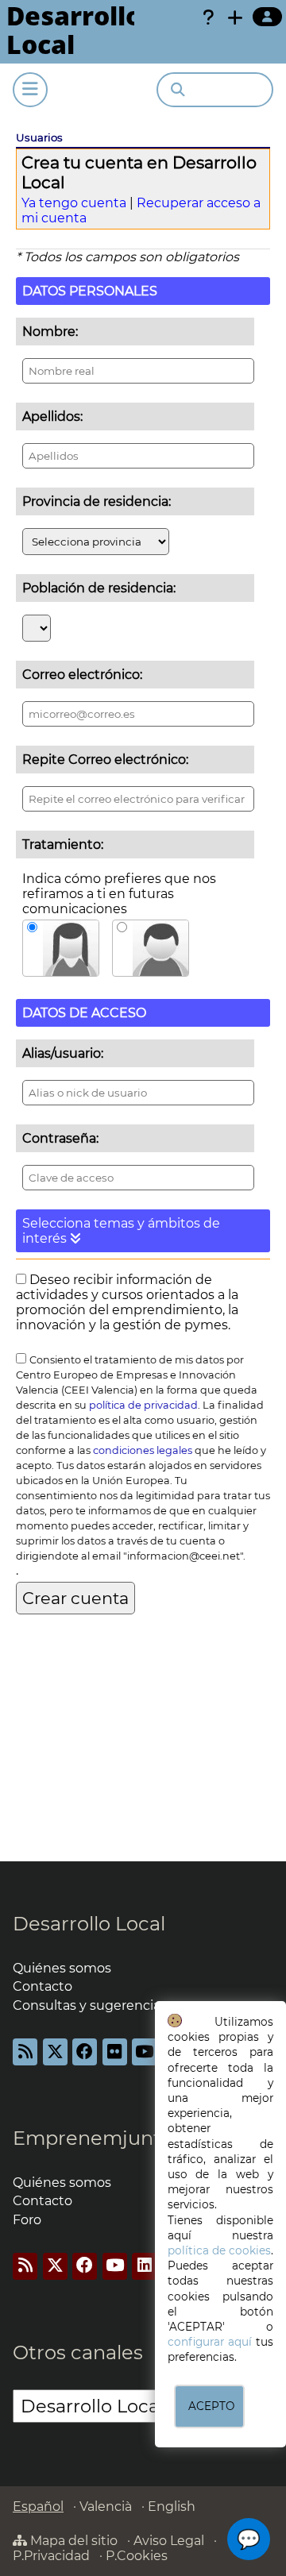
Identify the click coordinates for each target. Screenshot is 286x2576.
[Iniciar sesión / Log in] (267, 17)
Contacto (43, 1986)
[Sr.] (151, 948)
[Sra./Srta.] (61, 948)
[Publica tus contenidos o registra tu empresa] (235, 17)
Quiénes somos (62, 1968)
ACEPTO (211, 2406)
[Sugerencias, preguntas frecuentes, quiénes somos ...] (208, 17)
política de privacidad (143, 1405)
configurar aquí (210, 2342)
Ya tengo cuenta (74, 203)
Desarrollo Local (89, 1924)
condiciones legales (143, 1450)
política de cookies (219, 2250)
